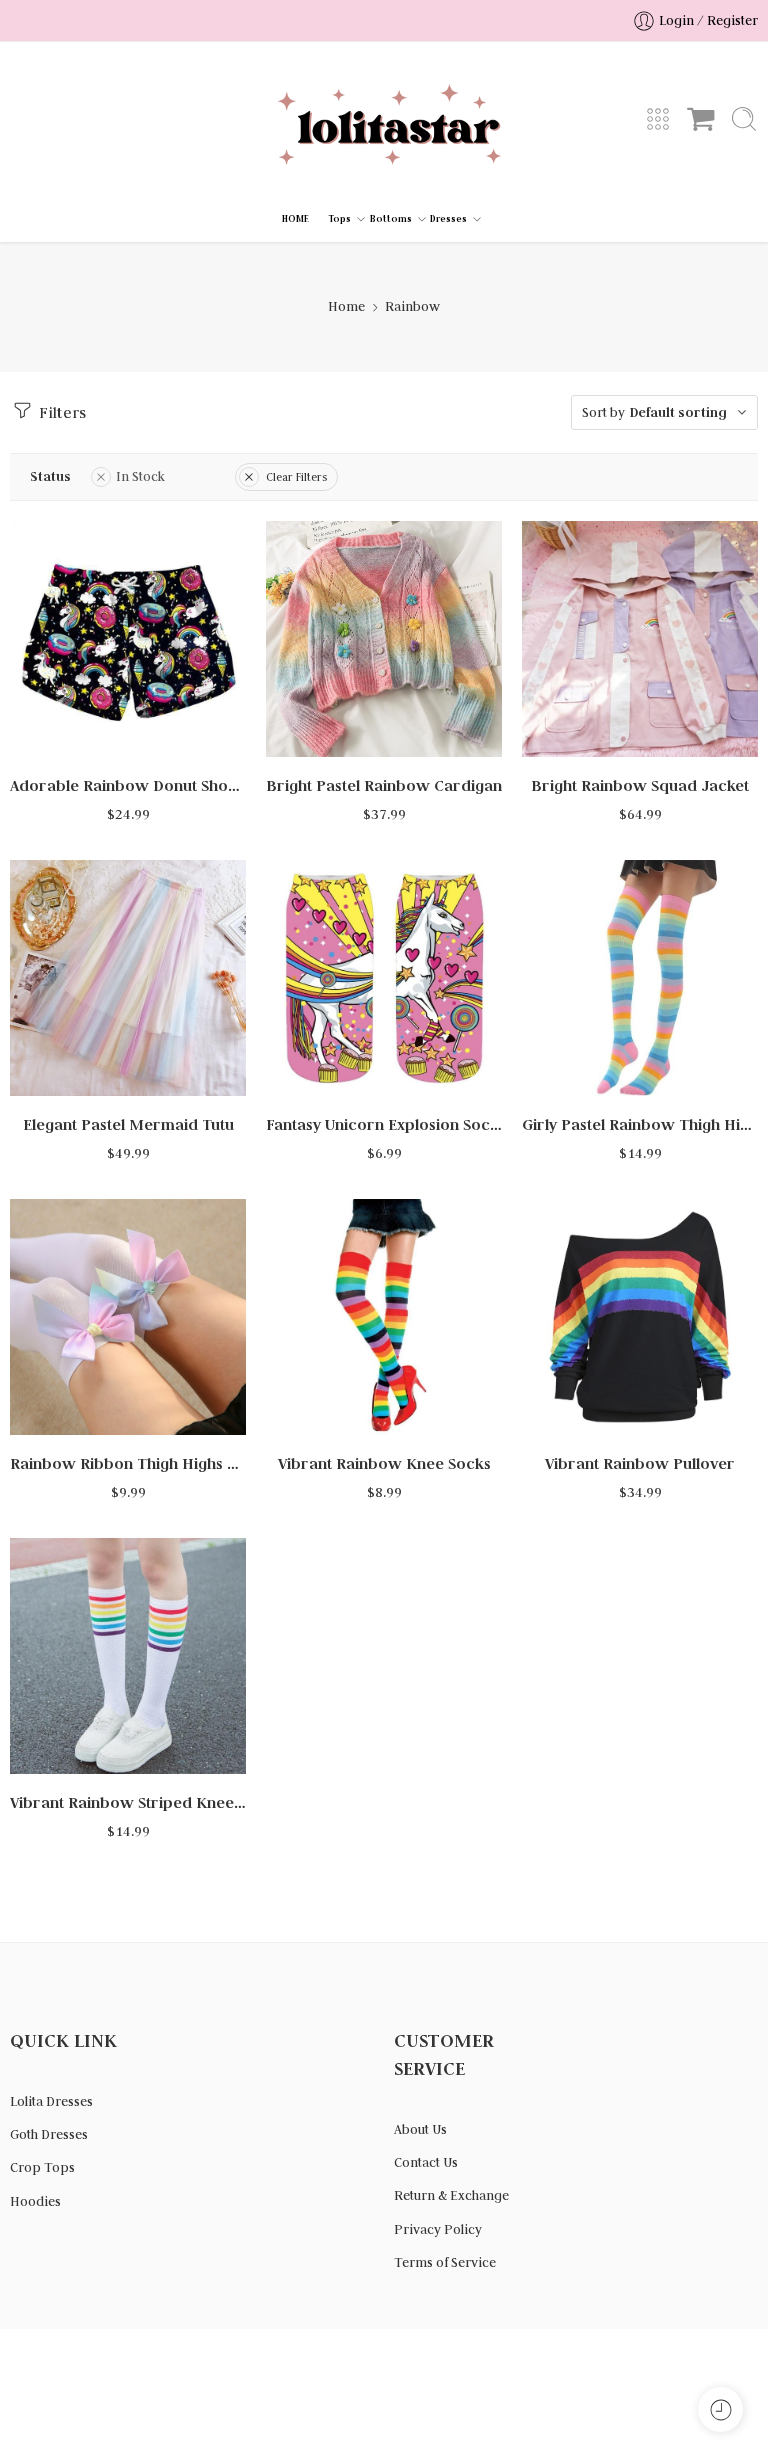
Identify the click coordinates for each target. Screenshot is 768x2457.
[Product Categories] (658, 119)
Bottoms (391, 219)
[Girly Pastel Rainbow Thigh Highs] (640, 978)
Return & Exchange (451, 2195)
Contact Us (426, 2162)
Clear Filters (296, 477)
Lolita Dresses (51, 2101)
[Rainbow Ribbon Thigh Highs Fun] (128, 1317)
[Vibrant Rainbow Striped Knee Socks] (128, 1656)
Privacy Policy (438, 2229)
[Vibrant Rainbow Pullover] (640, 1317)
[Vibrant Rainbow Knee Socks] (384, 1317)
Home (346, 306)
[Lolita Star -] (383, 119)
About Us (420, 2129)
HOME (295, 219)
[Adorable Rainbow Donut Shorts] (128, 639)
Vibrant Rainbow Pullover (640, 1463)
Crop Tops (42, 2167)
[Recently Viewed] (720, 2409)
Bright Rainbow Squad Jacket (640, 785)
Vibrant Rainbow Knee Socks (384, 1463)
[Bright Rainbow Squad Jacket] (640, 639)
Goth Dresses (49, 2134)
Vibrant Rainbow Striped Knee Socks (128, 1802)
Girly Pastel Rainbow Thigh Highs (640, 1124)
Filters (60, 412)
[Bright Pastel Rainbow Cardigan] (384, 639)
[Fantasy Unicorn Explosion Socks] (384, 978)
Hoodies (35, 2201)
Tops (339, 219)
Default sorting (678, 412)
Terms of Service (445, 2262)
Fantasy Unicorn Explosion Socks (384, 1124)
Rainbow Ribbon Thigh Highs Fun (128, 1463)
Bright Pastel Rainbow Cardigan (384, 785)
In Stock (140, 476)
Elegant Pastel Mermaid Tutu (128, 1124)
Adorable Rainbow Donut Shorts (128, 785)
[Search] (744, 119)
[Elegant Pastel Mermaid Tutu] (128, 978)
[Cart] (701, 119)
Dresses (448, 219)
